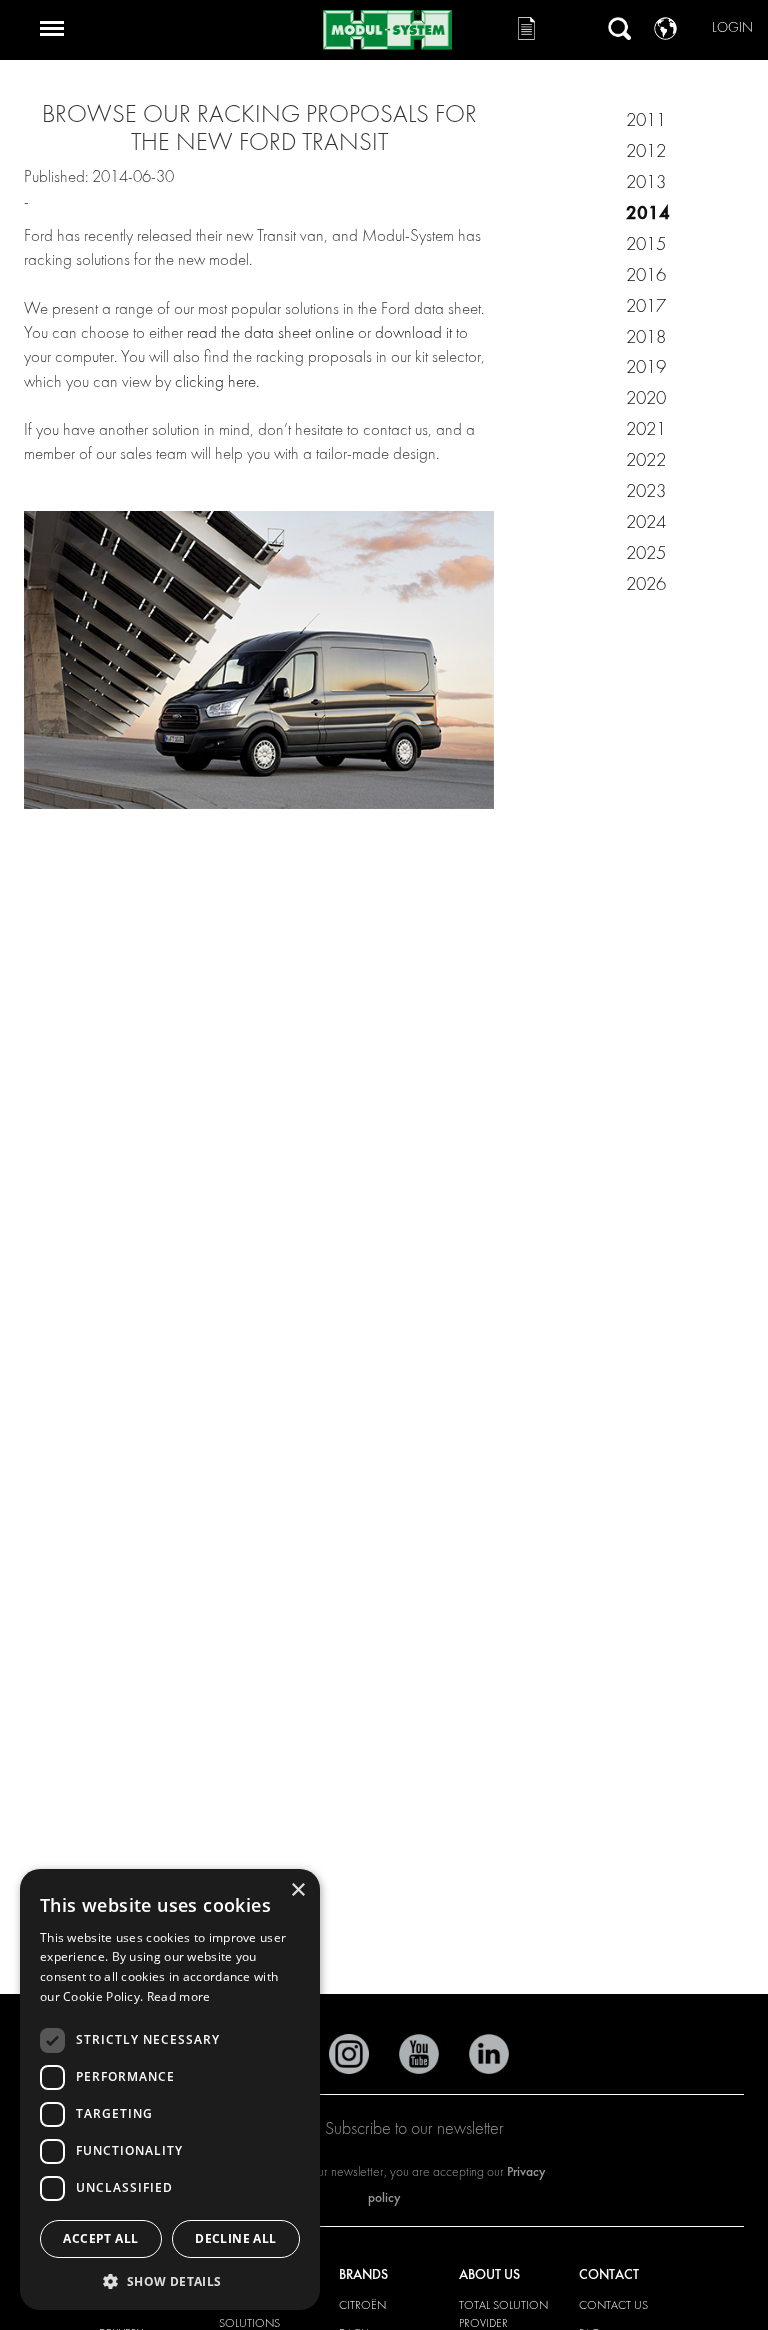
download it (415, 332)
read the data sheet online (270, 332)
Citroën (362, 2305)
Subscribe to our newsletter (414, 2128)
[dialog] (170, 2089)
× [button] (297, 1890)
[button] (170, 2280)
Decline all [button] (235, 2238)
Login (732, 27)
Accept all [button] (100, 2238)
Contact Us (613, 2305)
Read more (179, 1996)
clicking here (215, 381)
